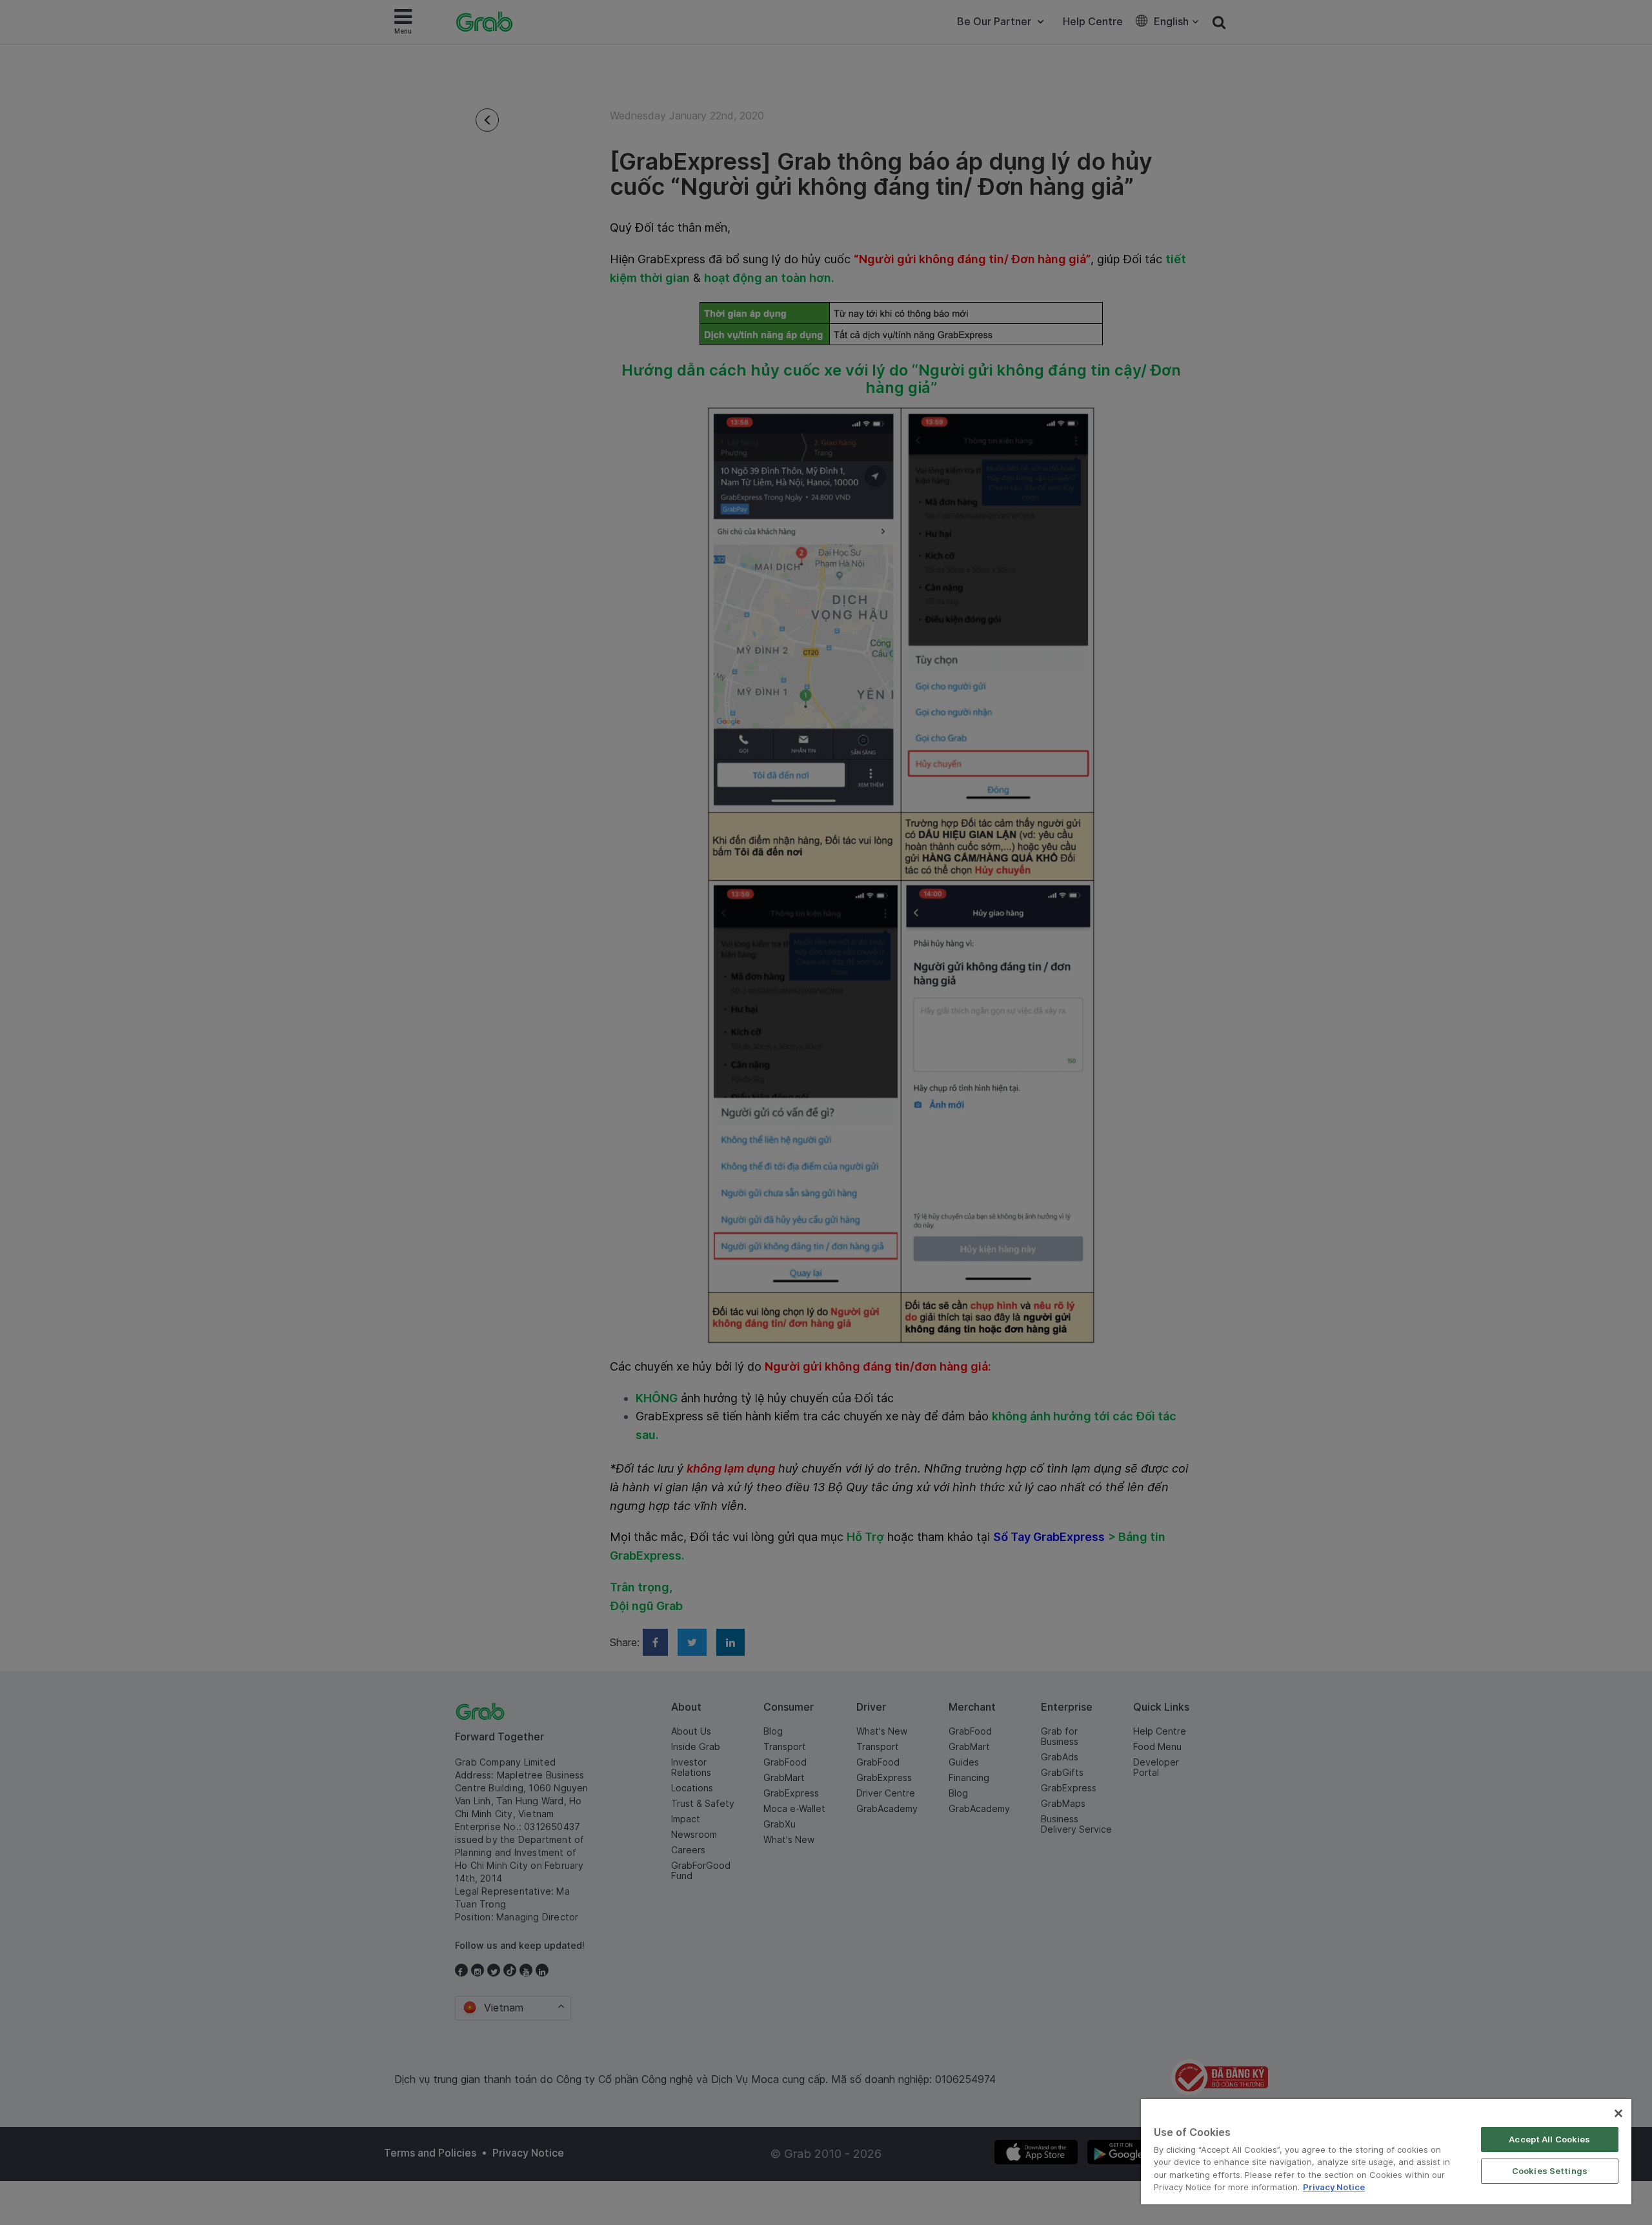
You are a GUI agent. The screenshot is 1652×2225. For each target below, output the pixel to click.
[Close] (1618, 2113)
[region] (1386, 2152)
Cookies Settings (1550, 2171)
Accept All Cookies (1549, 2139)
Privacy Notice (1334, 2187)
